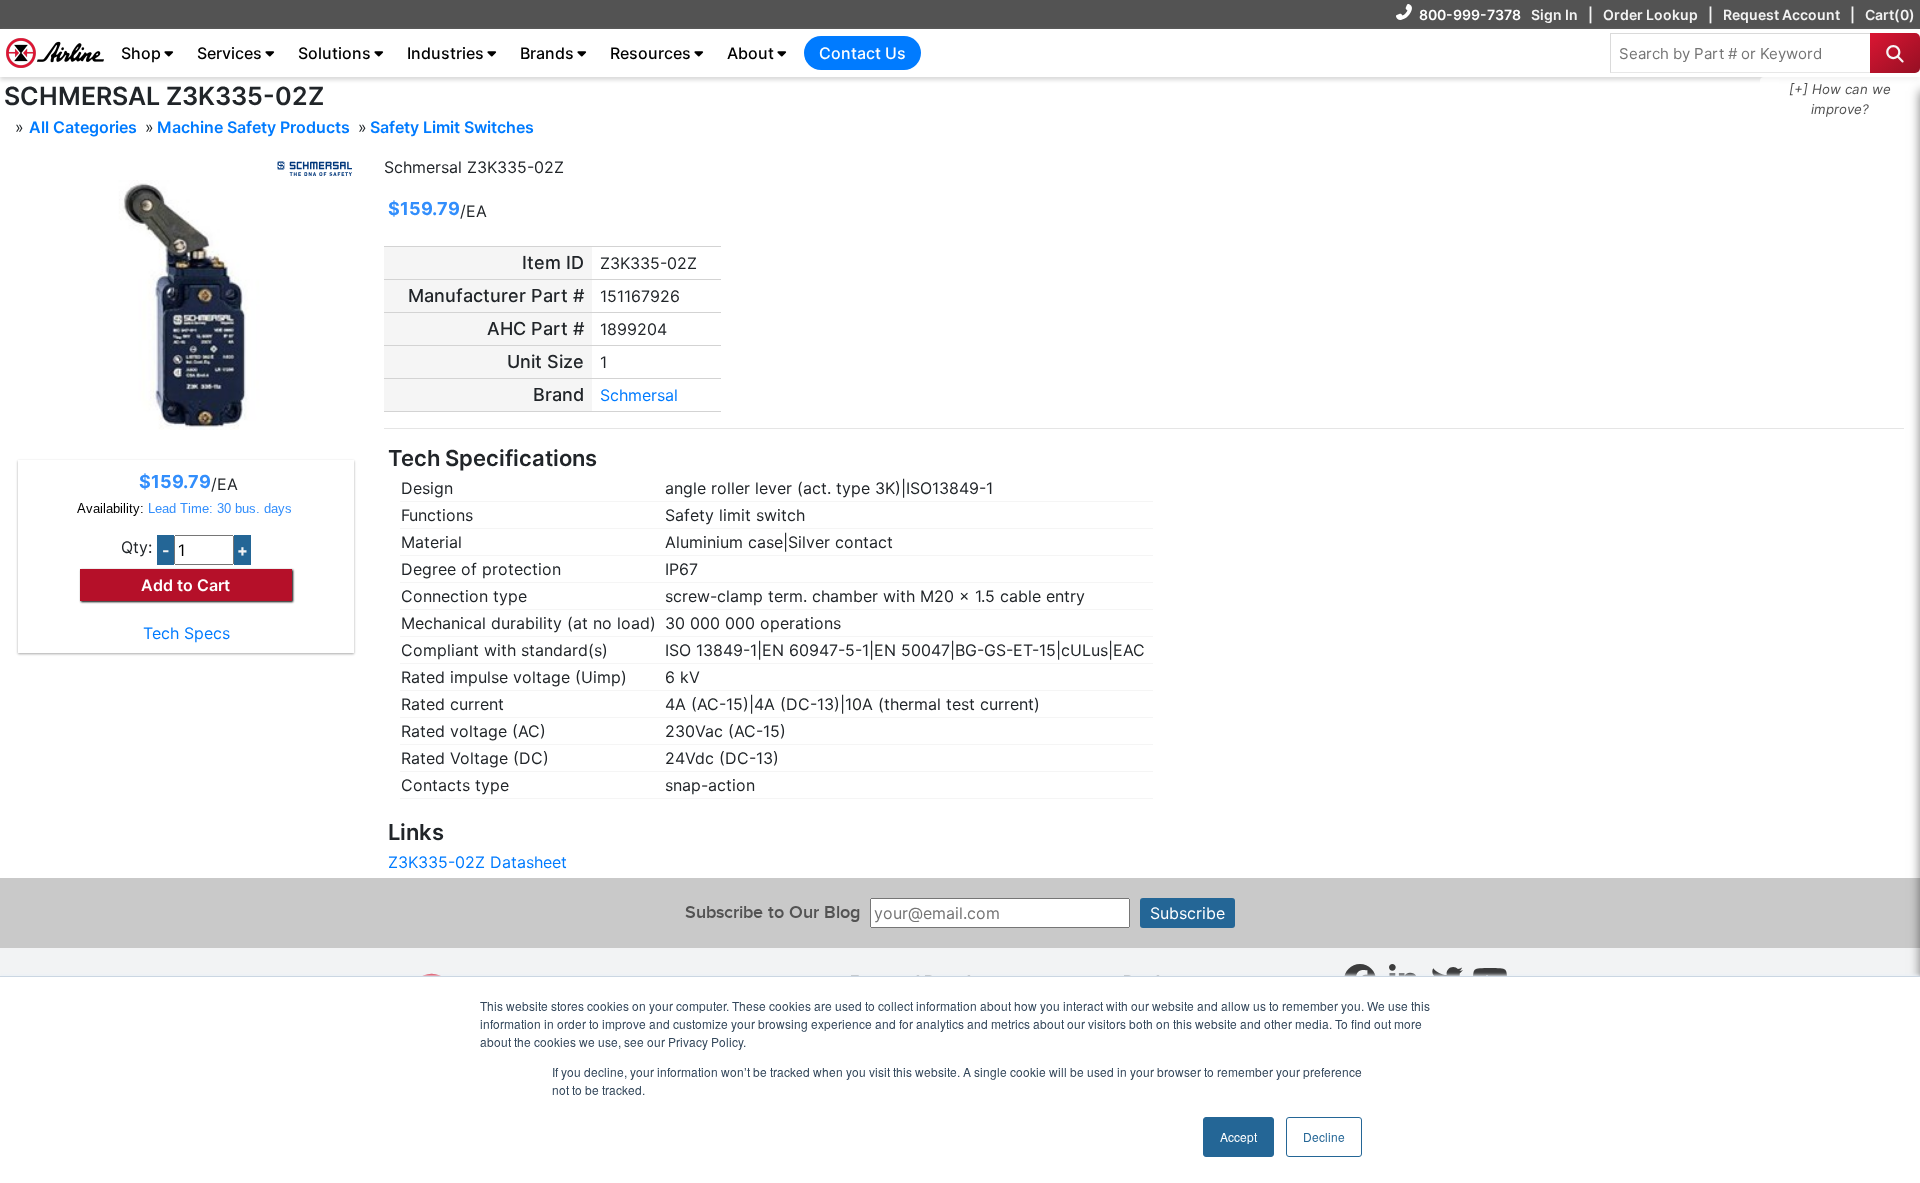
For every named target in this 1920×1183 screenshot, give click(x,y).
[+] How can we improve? (1840, 99)
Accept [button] (1238, 1136)
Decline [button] (1324, 1136)
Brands (547, 53)
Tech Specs (186, 633)
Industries (445, 53)
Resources (650, 53)
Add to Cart (185, 585)
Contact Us (862, 53)
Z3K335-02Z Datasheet (477, 862)
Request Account (1781, 14)
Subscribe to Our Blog (772, 912)
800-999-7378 (1470, 14)
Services (229, 53)
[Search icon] (1895, 53)
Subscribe (1187, 913)
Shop (141, 53)
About (750, 53)
